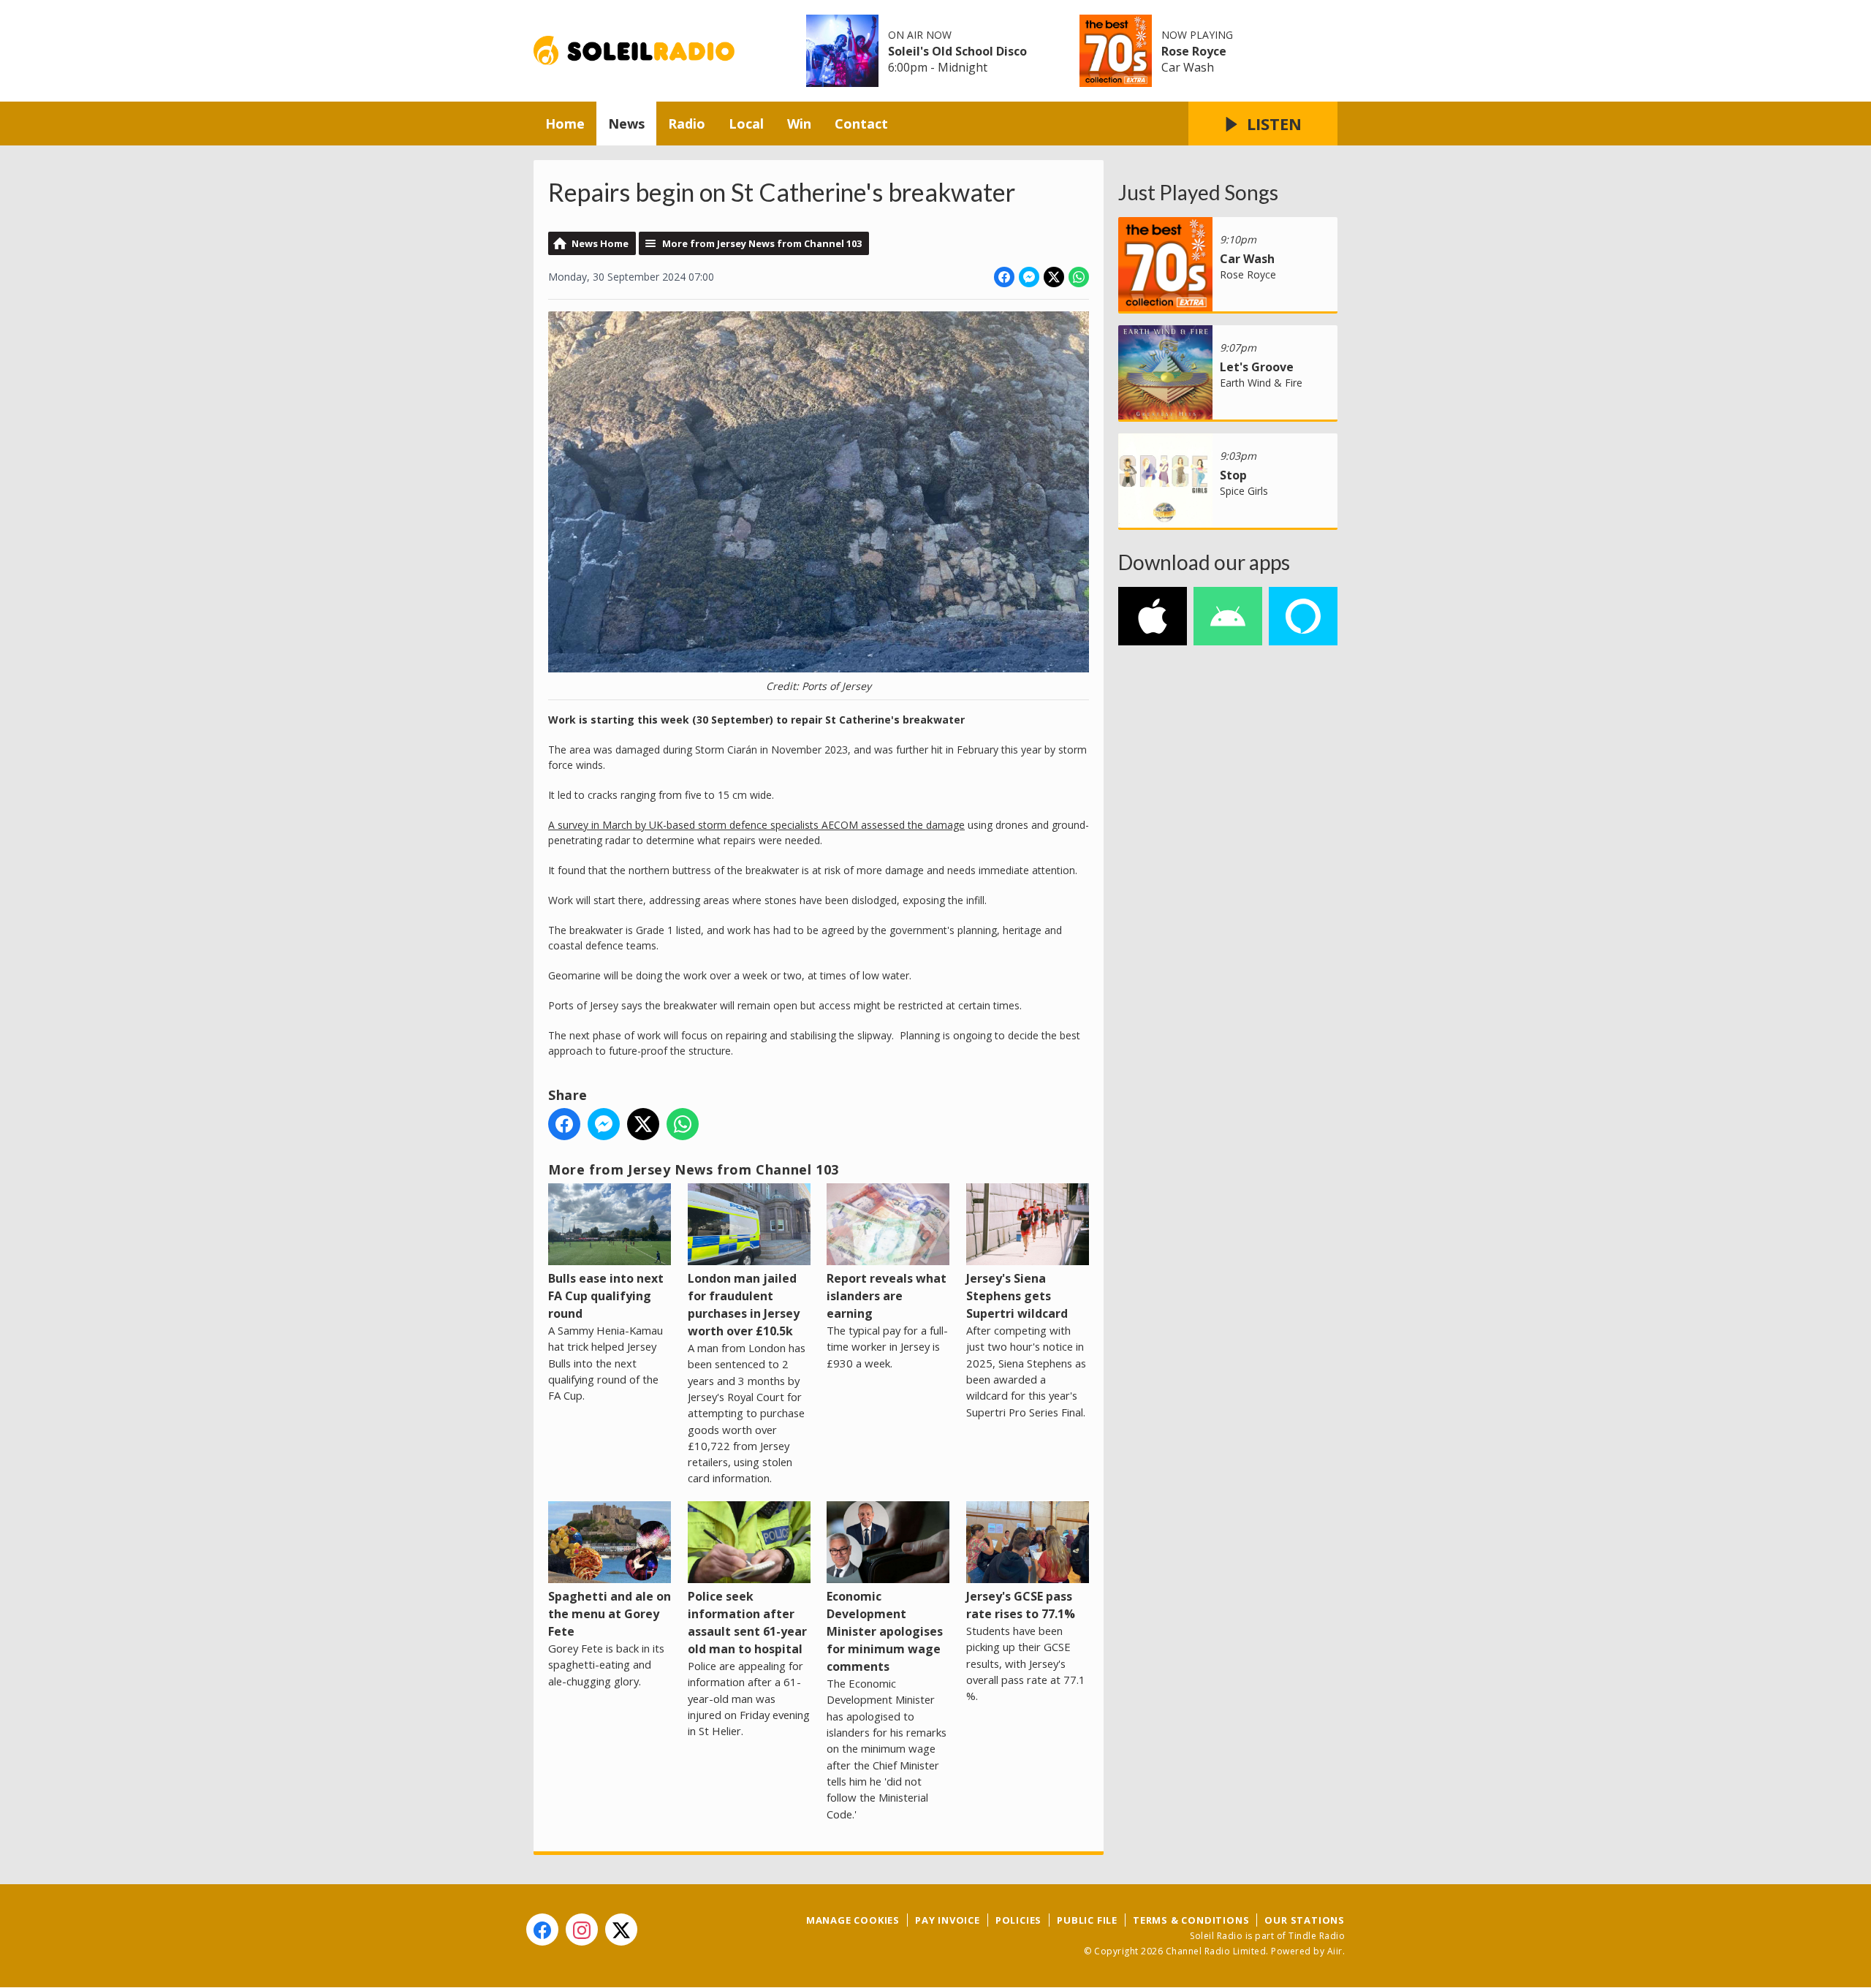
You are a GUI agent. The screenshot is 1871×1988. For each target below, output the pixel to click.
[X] (621, 1930)
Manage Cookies (853, 1920)
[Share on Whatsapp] (1079, 277)
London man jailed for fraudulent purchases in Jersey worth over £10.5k (744, 1305)
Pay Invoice (948, 1920)
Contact (861, 124)
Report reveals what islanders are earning (887, 1296)
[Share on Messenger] (1029, 277)
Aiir (1335, 1951)
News (626, 124)
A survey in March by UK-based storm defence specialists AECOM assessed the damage (756, 825)
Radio (687, 124)
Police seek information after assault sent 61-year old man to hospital (747, 1623)
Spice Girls (1244, 491)
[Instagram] (582, 1930)
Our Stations (1305, 1920)
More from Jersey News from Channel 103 (762, 243)
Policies (1018, 1920)
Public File (1087, 1920)
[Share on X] (1054, 277)
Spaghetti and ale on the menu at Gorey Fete (610, 1614)
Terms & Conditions (1191, 1920)
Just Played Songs (1198, 192)
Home (565, 124)
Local (746, 124)
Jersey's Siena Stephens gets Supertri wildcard (1017, 1296)
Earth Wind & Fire (1261, 383)
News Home (600, 243)
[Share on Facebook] (1004, 277)
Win (799, 124)
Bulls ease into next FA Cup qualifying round (606, 1296)
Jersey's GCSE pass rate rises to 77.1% (1021, 1605)
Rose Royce (1194, 51)
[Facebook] (542, 1930)
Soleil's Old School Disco (957, 51)
